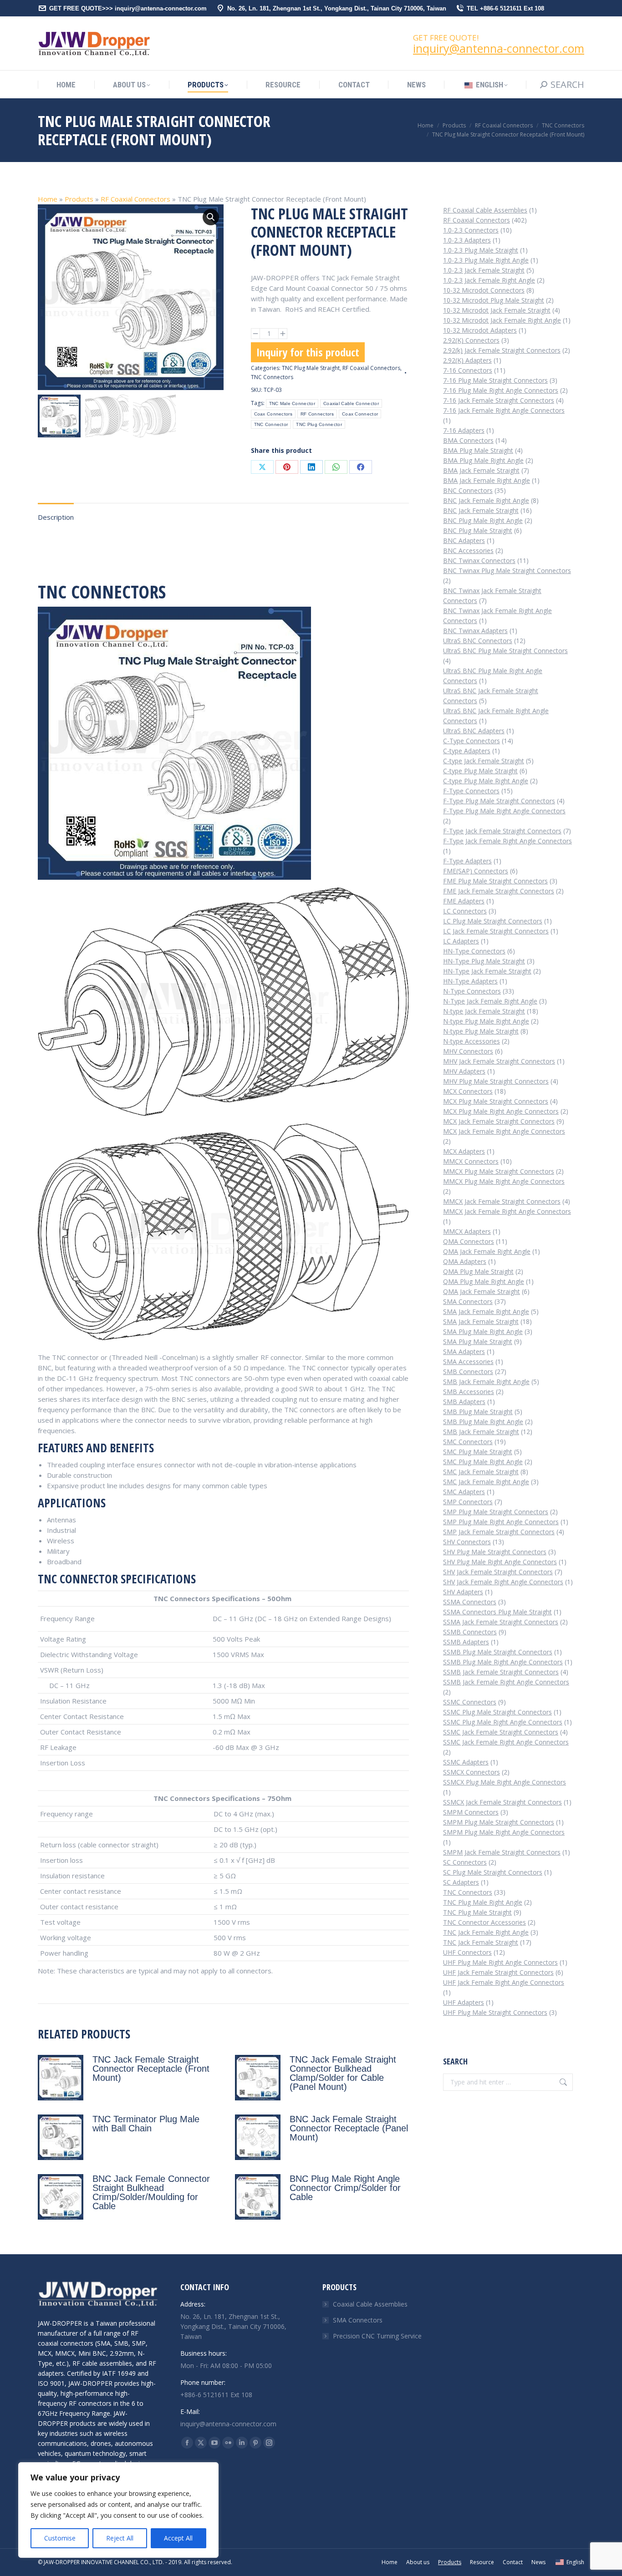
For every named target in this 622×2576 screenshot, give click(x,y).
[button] (211, 217)
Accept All (178, 2538)
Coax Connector (360, 414)
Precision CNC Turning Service (377, 2336)
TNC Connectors (272, 377)
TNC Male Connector (292, 403)
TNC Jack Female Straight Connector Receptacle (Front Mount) (151, 2069)
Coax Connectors (273, 414)
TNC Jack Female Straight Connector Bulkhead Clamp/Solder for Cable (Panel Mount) (343, 2073)
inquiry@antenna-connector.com (499, 48)
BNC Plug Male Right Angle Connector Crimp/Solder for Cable (345, 2188)
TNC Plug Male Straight (311, 368)
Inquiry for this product (308, 352)
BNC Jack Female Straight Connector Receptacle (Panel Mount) (349, 2128)
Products (79, 199)
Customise (60, 2538)
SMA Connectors (358, 2320)
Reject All (120, 2538)
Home (48, 199)
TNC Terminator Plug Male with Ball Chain (146, 2124)
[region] (118, 2510)
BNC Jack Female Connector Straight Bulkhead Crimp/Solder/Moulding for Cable (151, 2192)
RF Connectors (317, 414)
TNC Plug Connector (319, 424)
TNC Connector (271, 424)
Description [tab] (56, 517)
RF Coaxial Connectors (135, 199)
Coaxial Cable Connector (351, 403)
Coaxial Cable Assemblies (370, 2304)
